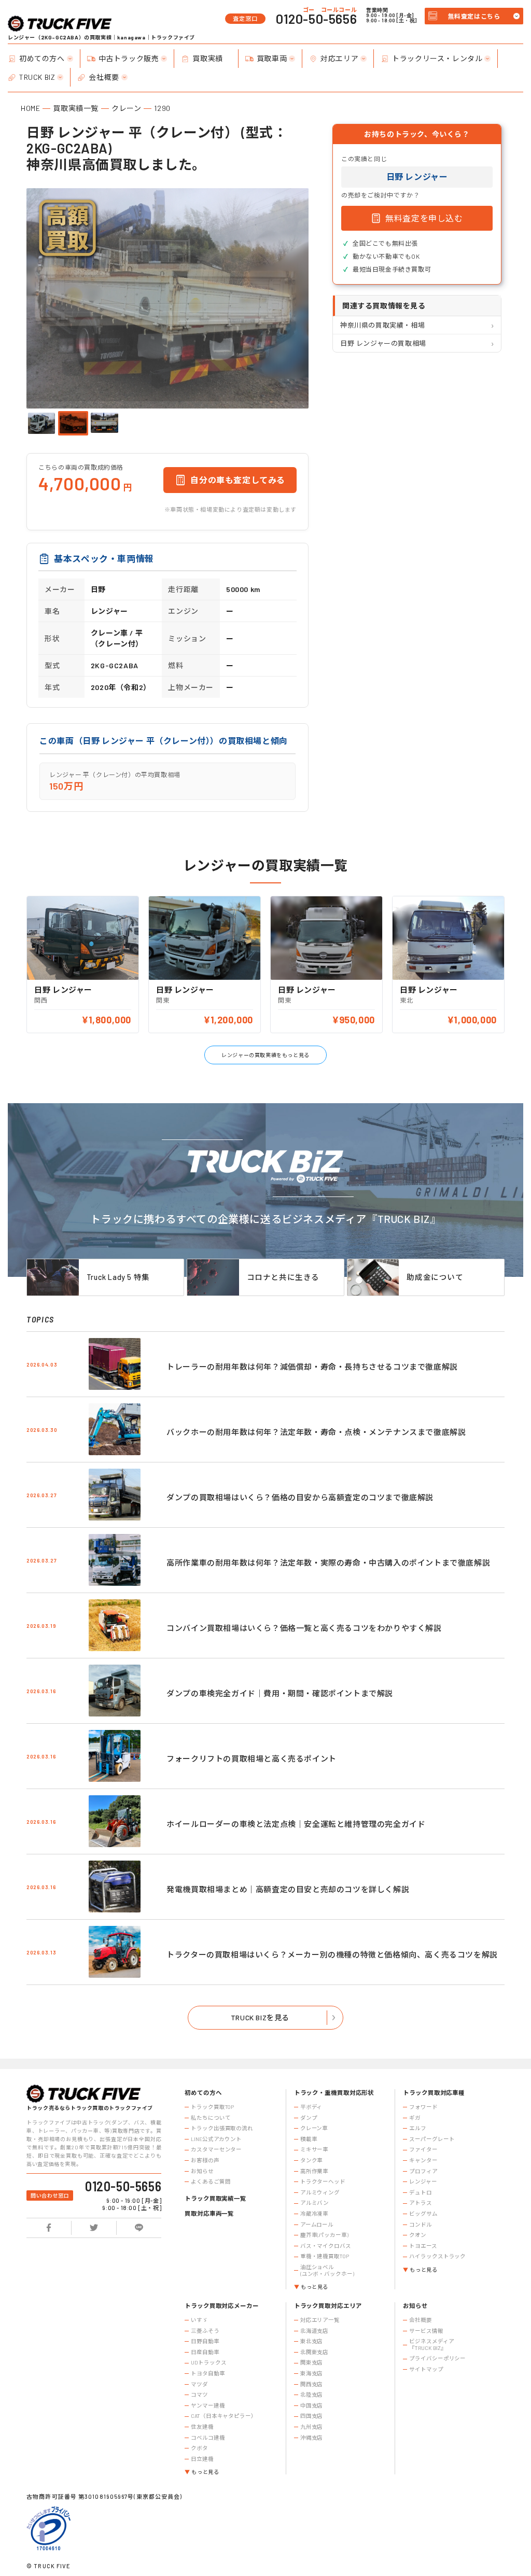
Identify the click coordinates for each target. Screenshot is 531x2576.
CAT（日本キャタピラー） (224, 2416)
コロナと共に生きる (283, 1277)
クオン (418, 2235)
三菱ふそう (205, 2331)
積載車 (309, 2139)
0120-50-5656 (316, 19)
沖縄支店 (312, 2438)
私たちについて (211, 2118)
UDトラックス (208, 2362)
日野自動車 (205, 2341)
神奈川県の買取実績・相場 (382, 325)
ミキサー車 (314, 2149)
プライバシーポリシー (437, 2358)
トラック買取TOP (212, 2107)
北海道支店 (314, 2331)
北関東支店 (314, 2352)
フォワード (423, 2107)
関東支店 (312, 2362)
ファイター (423, 2149)
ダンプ (309, 2118)
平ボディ (311, 2107)
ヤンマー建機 (208, 2405)
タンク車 (312, 2160)
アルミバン (315, 2203)
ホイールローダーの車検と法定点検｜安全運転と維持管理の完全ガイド (296, 1824)
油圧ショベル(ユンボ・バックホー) (327, 2270)
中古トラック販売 (129, 58)
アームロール (317, 2225)
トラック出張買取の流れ (222, 2128)
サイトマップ (426, 2369)
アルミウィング (320, 2192)
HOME (30, 108)
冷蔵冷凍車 (314, 2214)
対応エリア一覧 (320, 2320)
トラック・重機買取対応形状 (334, 2093)
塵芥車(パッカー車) (324, 2235)
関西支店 (312, 2384)
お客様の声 (205, 2160)
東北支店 (312, 2341)
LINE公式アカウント (216, 2139)
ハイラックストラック (437, 2256)
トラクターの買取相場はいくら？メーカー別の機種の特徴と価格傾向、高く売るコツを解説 (332, 1954)
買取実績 (207, 58)
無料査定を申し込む (424, 218)
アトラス (421, 2203)
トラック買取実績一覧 (215, 2198)
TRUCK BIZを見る (260, 2017)
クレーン (126, 108)
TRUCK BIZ (37, 77)
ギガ (415, 2118)
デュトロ (421, 2192)
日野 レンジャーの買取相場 (383, 343)
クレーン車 (314, 2128)
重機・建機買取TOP (325, 2256)
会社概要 (104, 77)
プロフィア (423, 2171)
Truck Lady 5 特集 (118, 1277)
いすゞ (199, 2320)
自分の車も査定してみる (238, 480)
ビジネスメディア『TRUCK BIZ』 (431, 2345)
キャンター (423, 2160)
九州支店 (312, 2427)
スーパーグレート (432, 2139)
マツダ (199, 2384)
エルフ (418, 2128)
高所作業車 (314, 2171)
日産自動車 (205, 2352)
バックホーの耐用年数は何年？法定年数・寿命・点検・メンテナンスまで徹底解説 (316, 1432)
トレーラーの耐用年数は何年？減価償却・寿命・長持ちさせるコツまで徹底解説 (312, 1367)
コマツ (199, 2395)
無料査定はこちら (474, 16)
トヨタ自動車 (208, 2373)
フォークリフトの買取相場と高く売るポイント (251, 1758)
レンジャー (423, 2181)
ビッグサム (423, 2214)
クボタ (199, 2448)
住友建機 (202, 2427)
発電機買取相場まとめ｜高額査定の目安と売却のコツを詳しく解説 (288, 1889)
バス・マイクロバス (326, 2246)
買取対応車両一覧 (209, 2213)
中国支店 (312, 2405)
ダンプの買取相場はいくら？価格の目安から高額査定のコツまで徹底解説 (300, 1497)
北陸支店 (312, 2395)
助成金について (435, 1277)
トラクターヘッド (323, 2181)
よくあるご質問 (211, 2181)
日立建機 (202, 2459)
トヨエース (423, 2246)
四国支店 (312, 2416)
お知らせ (202, 2171)
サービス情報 (426, 2331)
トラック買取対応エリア (328, 2306)
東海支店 (312, 2373)
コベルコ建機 (208, 2438)
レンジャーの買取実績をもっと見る (265, 1055)
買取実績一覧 (76, 108)
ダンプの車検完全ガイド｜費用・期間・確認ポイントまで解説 (280, 1693)
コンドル (421, 2225)
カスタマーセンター (216, 2149)
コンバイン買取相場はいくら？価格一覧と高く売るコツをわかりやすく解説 (304, 1628)
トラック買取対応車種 (434, 2093)
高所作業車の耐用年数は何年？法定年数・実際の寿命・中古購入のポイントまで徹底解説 (328, 1563)
